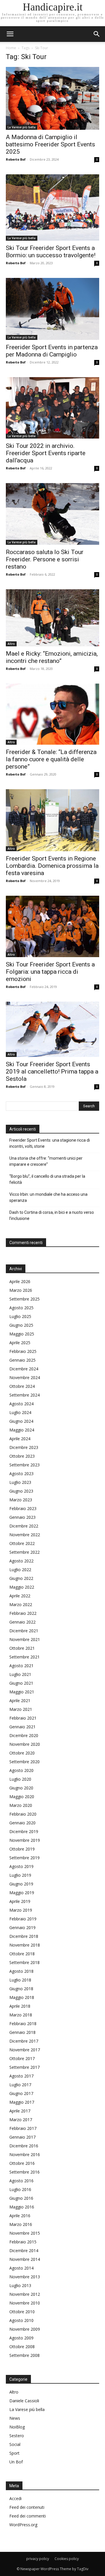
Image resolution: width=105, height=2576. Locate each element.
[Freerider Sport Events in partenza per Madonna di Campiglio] (52, 309)
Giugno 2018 (21, 1989)
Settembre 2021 (24, 1657)
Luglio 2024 (20, 1412)
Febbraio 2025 (23, 1351)
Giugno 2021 (21, 1683)
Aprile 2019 (20, 1901)
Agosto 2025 (21, 1308)
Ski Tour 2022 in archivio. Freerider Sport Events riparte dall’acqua (46, 453)
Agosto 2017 (21, 2076)
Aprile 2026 (20, 1281)
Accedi (15, 2498)
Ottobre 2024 (22, 1386)
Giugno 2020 (21, 1788)
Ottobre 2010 (22, 2312)
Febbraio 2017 (23, 2128)
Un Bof (16, 2462)
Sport (14, 2453)
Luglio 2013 (20, 2285)
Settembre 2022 (24, 1552)
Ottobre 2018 (22, 1954)
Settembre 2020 (24, 1762)
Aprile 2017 (20, 2111)
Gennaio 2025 (22, 1360)
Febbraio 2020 (23, 1814)
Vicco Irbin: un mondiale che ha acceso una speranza (48, 1197)
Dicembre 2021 (24, 1631)
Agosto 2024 (21, 1404)
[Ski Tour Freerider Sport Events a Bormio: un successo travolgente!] (52, 207)
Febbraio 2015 (23, 2242)
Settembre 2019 (24, 1858)
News (15, 2418)
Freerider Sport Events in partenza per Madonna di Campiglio (52, 351)
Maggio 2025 (22, 1334)
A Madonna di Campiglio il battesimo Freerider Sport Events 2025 (50, 144)
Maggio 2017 (22, 2102)
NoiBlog (17, 2427)
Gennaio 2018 (22, 2032)
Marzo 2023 (21, 1500)
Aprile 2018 (20, 2006)
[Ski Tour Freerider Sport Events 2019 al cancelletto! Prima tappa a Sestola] (52, 1029)
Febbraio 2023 (23, 1508)
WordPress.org (23, 2525)
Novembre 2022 (25, 1535)
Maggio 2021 (22, 1692)
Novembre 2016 (25, 2154)
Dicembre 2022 (24, 1526)
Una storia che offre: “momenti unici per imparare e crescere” (46, 1161)
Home (11, 48)
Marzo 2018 (21, 2015)
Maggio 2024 (22, 1430)
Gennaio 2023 (22, 1517)
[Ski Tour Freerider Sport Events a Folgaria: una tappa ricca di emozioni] (52, 926)
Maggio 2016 (22, 2207)
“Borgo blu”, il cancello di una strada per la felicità (47, 1179)
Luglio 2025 (20, 1316)
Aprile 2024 (20, 1439)
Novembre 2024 (25, 1377)
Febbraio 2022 (23, 1613)
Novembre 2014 (25, 2259)
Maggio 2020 (22, 1797)
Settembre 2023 (24, 1465)
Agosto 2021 (21, 1666)
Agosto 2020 (21, 1770)
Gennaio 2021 (22, 1727)
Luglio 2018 (20, 1980)
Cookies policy (67, 2559)
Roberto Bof (16, 159)
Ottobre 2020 (22, 1753)
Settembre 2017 (24, 2067)
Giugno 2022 (21, 1578)
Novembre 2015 (25, 2233)
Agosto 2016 (21, 2181)
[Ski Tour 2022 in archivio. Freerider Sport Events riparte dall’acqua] (52, 408)
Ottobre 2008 (22, 2347)
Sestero (17, 2436)
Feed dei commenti (28, 2516)
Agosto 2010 (21, 2320)
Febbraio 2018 (23, 2024)
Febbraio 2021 (23, 1718)
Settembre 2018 (24, 1962)
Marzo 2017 (21, 2120)
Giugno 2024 (21, 1421)
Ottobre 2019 (22, 1849)
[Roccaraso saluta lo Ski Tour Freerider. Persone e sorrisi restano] (52, 514)
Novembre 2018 (25, 1945)
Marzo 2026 (21, 1290)
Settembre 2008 (24, 2355)
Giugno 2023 (21, 1491)
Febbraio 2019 (23, 1919)
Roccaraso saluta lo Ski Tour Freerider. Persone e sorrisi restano (45, 559)
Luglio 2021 (20, 1674)
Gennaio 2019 (22, 1927)
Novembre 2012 (25, 2294)
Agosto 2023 (21, 1474)
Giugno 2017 (21, 2093)
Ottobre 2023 (22, 1456)
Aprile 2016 (20, 2216)
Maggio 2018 (22, 1997)
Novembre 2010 (25, 2303)
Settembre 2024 (24, 1395)
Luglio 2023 (20, 1482)
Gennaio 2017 (22, 2137)
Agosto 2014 (21, 2268)
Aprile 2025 (20, 1343)
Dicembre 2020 (24, 1735)
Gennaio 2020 (22, 1823)
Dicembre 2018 (24, 1936)
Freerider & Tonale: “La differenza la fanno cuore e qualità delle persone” (51, 759)
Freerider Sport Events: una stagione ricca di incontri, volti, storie (50, 1143)
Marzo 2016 (21, 2224)
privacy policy (38, 2559)
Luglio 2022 (20, 1570)
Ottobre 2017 (22, 2058)
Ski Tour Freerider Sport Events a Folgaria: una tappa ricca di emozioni (50, 972)
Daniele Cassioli (24, 2401)
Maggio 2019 (22, 1893)
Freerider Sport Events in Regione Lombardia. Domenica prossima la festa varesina (52, 866)
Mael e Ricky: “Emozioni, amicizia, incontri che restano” (52, 657)
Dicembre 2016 (24, 2146)
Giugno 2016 (21, 2198)
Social (15, 2444)
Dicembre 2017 (24, 2041)
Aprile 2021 (20, 1701)
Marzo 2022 (21, 1604)
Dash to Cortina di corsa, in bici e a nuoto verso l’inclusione (52, 1215)
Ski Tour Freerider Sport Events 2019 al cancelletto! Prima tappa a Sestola (52, 1071)
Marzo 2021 (21, 1709)
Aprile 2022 (20, 1596)
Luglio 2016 (20, 2189)
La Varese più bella (22, 127)
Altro (11, 644)
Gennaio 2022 (22, 1622)
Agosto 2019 (21, 1866)
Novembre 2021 (25, 1639)
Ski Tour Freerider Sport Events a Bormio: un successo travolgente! (51, 252)
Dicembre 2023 (24, 1447)
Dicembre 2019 (24, 1831)
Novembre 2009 (25, 2329)
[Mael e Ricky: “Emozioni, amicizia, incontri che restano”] (52, 618)
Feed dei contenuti (27, 2507)
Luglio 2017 (20, 2085)
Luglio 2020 (20, 1779)
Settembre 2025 (24, 1299)
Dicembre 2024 (24, 1369)
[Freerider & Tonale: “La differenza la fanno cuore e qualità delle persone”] (52, 714)
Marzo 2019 (21, 1910)
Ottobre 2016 (22, 2163)
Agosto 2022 (21, 1561)
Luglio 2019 (20, 1875)
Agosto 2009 (21, 2338)
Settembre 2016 (24, 2172)
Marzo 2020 (21, 1805)
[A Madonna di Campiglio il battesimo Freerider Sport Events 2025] (52, 98)
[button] (97, 34)
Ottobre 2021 (22, 1648)
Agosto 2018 (21, 1971)
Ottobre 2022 (22, 1543)
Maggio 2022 (22, 1587)
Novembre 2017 (25, 2050)
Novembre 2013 (25, 2277)
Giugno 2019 (21, 1884)
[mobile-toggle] (10, 34)
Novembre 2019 (25, 1840)
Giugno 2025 (21, 1325)
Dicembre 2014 (24, 2251)
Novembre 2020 (25, 1744)
